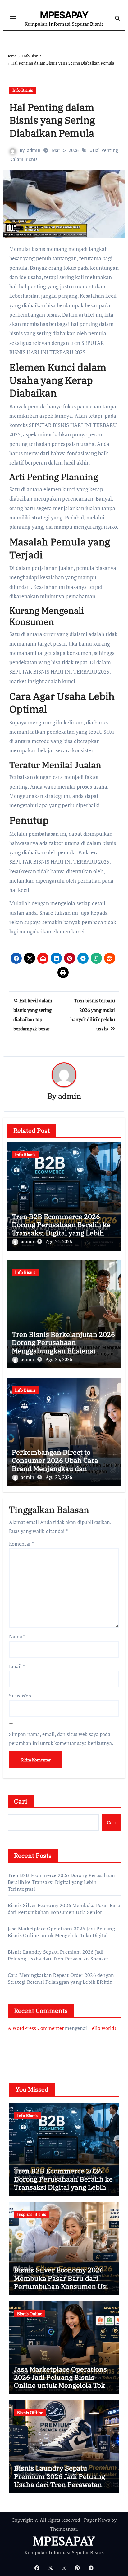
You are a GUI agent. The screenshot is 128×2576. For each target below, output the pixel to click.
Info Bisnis (23, 90)
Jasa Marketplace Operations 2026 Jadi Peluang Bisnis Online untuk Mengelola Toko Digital (61, 1932)
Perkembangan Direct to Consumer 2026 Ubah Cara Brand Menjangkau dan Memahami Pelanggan (55, 1464)
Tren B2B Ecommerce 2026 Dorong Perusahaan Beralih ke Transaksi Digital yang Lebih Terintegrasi (61, 1229)
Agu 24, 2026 (59, 1241)
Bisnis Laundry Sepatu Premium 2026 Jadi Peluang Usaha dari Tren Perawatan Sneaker (58, 1955)
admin (34, 150)
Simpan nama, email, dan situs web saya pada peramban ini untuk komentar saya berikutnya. (61, 1738)
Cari (21, 1801)
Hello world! (102, 2028)
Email (17, 1666)
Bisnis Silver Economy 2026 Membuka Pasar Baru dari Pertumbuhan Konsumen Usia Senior (64, 1909)
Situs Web (20, 1696)
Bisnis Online (30, 2314)
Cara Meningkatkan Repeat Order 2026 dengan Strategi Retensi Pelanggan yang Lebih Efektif (61, 1978)
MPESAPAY (64, 15)
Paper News (97, 2520)
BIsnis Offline (30, 2412)
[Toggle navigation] (13, 18)
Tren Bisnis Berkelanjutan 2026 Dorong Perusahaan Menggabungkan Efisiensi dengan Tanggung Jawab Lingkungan (63, 1351)
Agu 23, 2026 (59, 1359)
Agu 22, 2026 (59, 1477)
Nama (17, 1636)
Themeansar (64, 2529)
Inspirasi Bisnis (32, 2214)
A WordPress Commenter (36, 2028)
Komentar (21, 1544)
